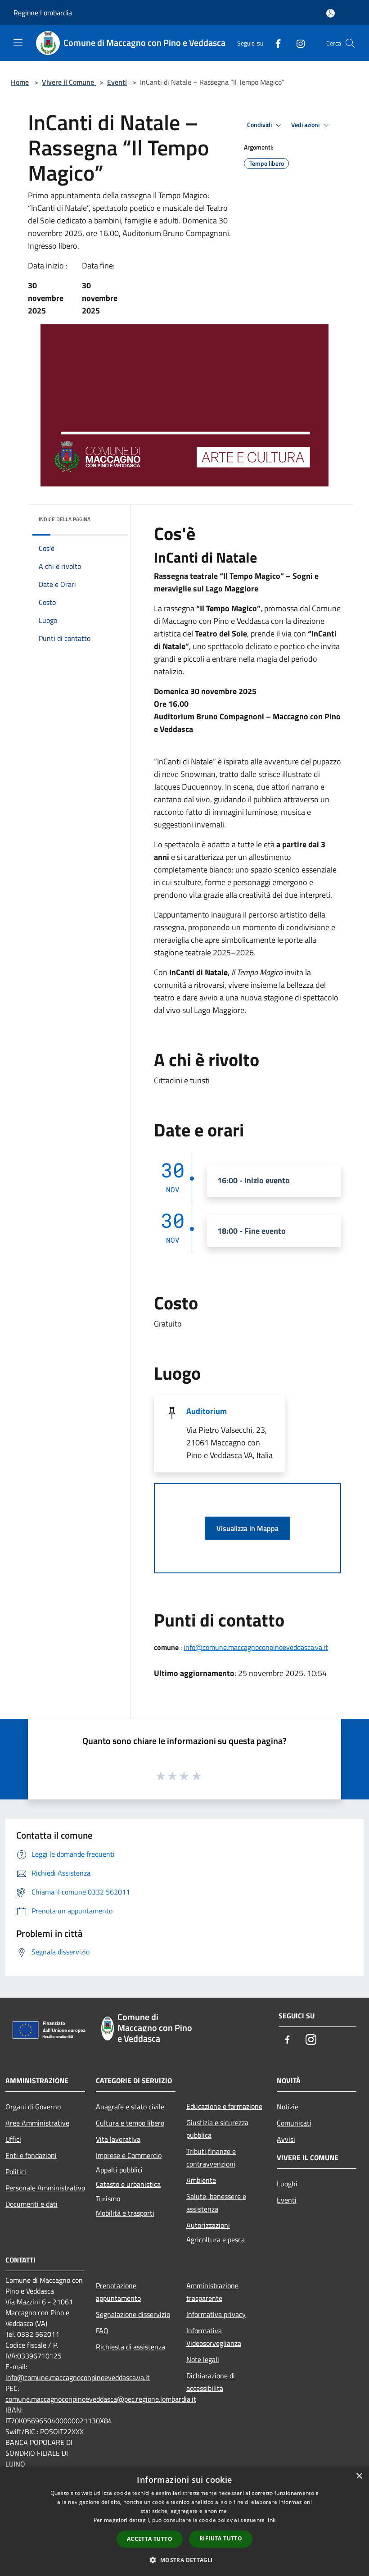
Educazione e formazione (224, 2106)
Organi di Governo (33, 2107)
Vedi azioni (306, 125)
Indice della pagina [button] (65, 519)
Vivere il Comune (69, 82)
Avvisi (286, 2139)
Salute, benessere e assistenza (216, 2203)
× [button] (359, 2476)
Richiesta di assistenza (130, 2347)
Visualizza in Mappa (247, 1528)
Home (20, 82)
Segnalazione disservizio (133, 2314)
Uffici (13, 2139)
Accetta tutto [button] (150, 2539)
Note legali (203, 2359)
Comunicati (294, 2123)
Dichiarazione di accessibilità (211, 2382)
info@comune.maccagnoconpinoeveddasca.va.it (256, 1647)
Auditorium (207, 1411)
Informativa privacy (216, 2314)
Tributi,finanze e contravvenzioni (211, 2158)
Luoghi (287, 2184)
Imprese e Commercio (129, 2155)
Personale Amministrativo (45, 2188)
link (271, 2520)
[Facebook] (274, 43)
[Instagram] (297, 43)
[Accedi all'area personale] (331, 13)
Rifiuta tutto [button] (221, 2538)
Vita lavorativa (118, 2139)
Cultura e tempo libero (130, 2123)
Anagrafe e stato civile (130, 2107)
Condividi (260, 125)
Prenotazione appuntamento (118, 2292)
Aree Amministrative (37, 2123)
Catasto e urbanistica (128, 2184)
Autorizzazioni (208, 2225)
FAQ (102, 2331)
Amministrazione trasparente (212, 2292)
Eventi (117, 82)
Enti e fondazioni (31, 2155)
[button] (184, 2560)
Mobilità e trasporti (125, 2213)
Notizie (288, 2107)
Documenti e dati (31, 2204)
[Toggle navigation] (18, 42)
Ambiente (201, 2180)
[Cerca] (350, 43)
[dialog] (184, 2521)
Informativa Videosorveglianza (214, 2337)
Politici (16, 2172)
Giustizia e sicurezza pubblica (217, 2129)
